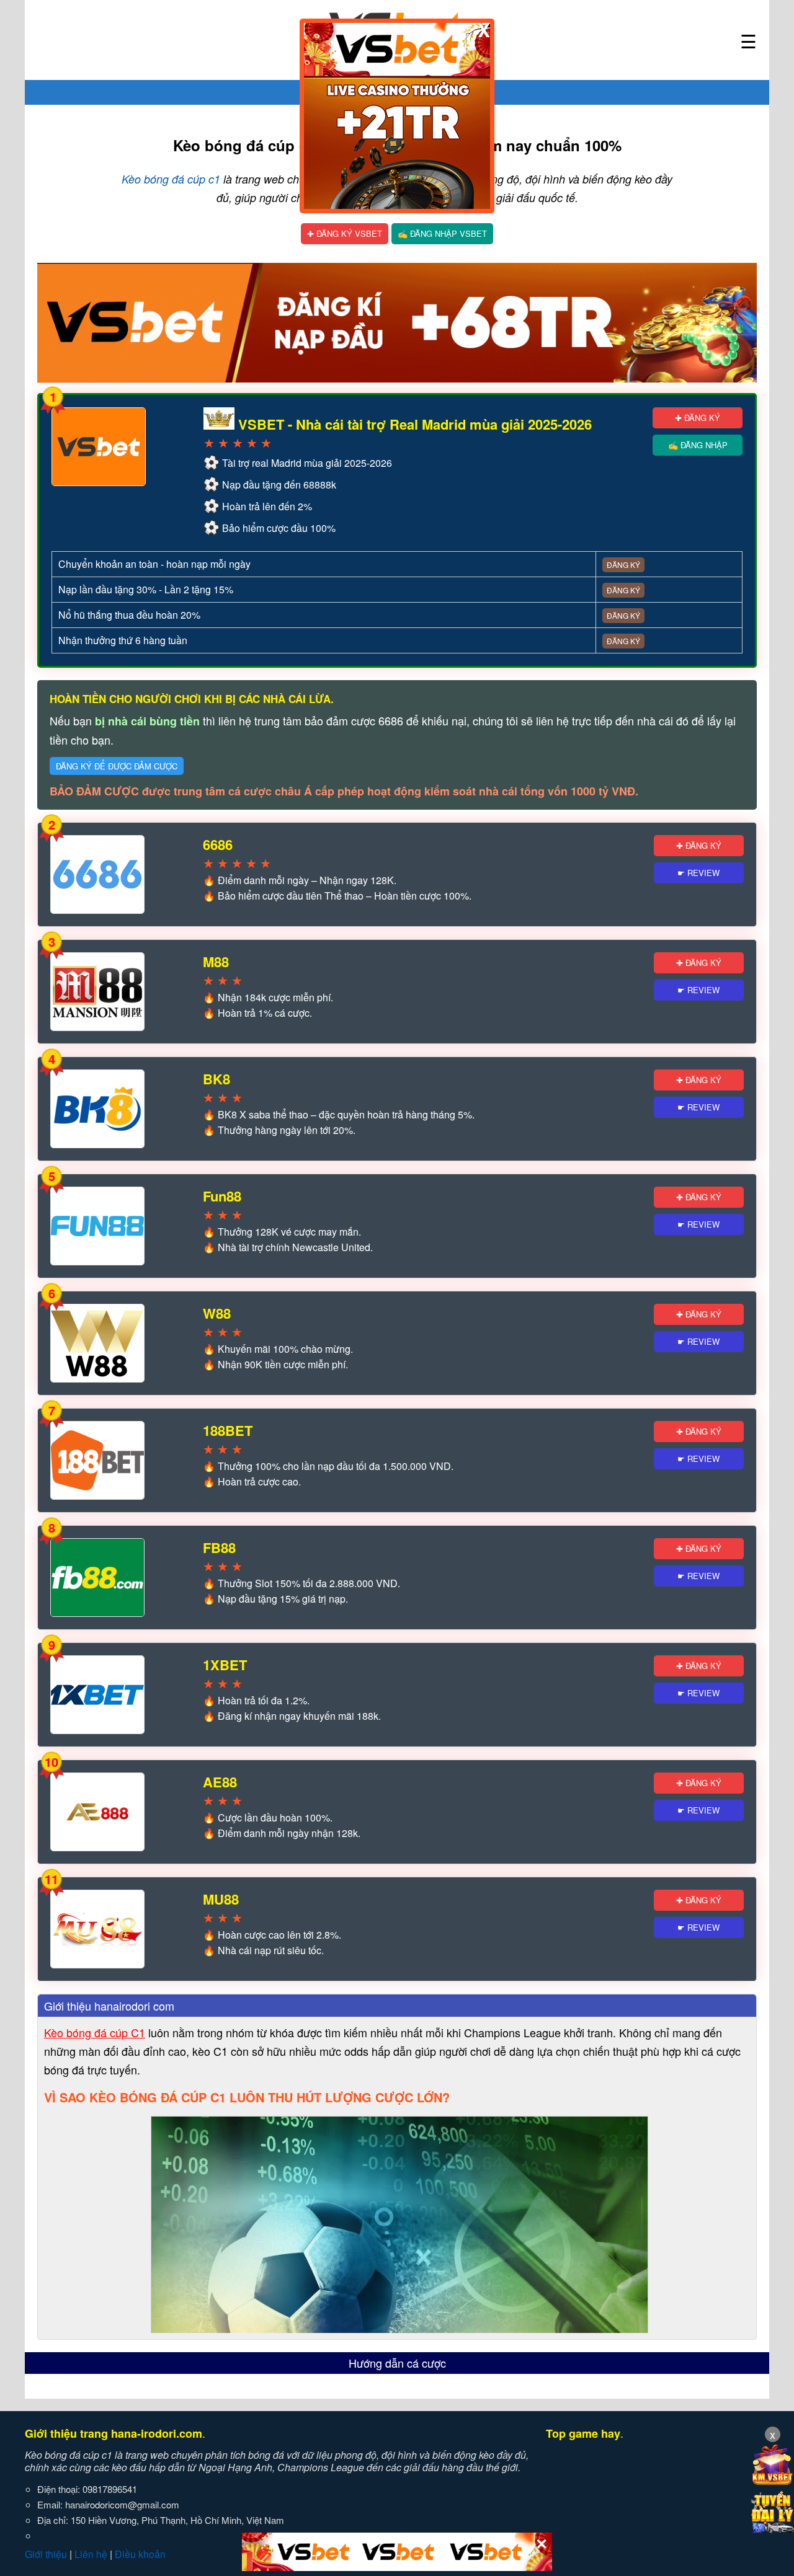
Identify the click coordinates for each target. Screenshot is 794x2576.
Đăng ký (623, 564)
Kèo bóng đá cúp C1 (95, 2032)
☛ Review (698, 873)
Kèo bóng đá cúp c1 (171, 179)
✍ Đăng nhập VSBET (442, 233)
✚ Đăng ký (698, 418)
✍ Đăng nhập (698, 445)
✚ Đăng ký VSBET (345, 233)
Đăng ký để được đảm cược (117, 766)
